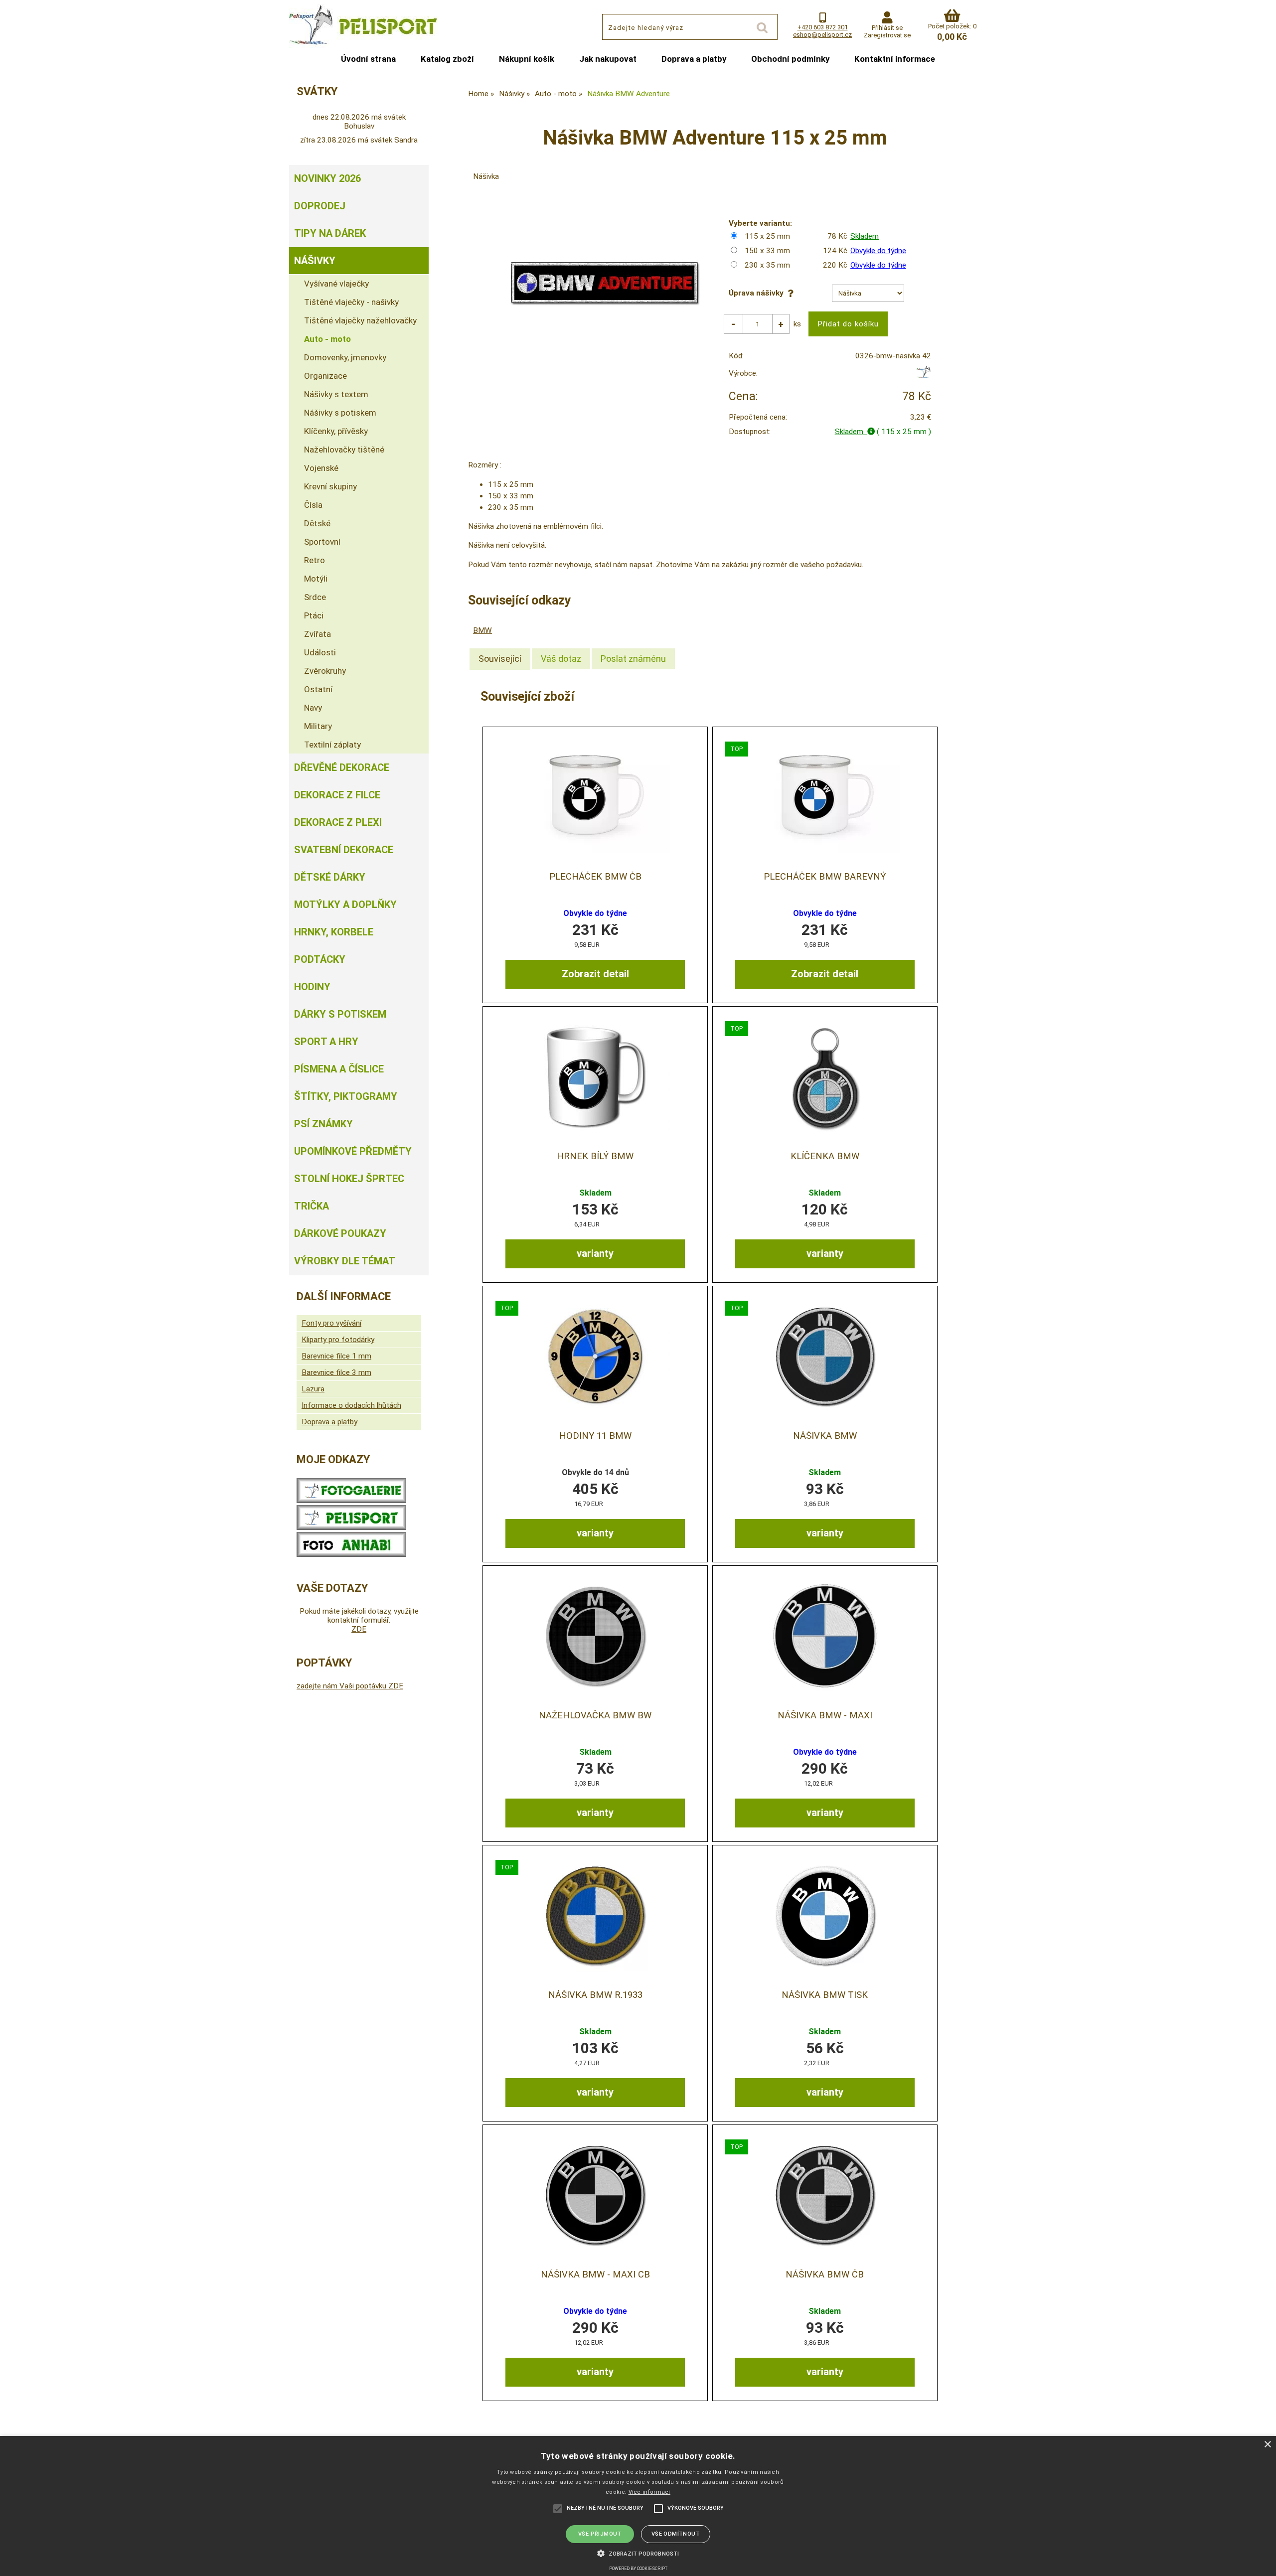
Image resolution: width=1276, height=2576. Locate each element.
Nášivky (315, 261)
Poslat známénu (633, 659)
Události (320, 652)
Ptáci (314, 615)
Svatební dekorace (344, 850)
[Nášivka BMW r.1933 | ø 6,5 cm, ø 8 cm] (595, 1915)
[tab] (500, 659)
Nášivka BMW (825, 1436)
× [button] (1267, 2445)
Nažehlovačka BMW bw (595, 1715)
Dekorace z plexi (338, 822)
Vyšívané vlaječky (336, 284)
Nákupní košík (527, 59)
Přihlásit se (887, 28)
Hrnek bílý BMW (595, 1156)
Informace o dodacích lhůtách (351, 1405)
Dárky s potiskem (340, 1014)
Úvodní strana (368, 59)
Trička (312, 1206)
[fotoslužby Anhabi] (351, 1554)
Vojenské (321, 468)
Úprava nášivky (758, 293)
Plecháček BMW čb (595, 877)
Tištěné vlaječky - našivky (351, 302)
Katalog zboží (447, 59)
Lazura (313, 1389)
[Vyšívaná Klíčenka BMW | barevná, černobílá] (825, 1077)
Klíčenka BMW (825, 1156)
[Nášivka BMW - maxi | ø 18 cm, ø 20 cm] (825, 1636)
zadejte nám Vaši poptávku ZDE (350, 1686)
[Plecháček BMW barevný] (825, 797)
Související (500, 659)
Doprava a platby (694, 59)
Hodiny (312, 987)
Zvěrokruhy (325, 671)
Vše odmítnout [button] (676, 2534)
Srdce (315, 597)
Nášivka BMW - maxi (825, 1715)
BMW (482, 630)
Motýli (316, 579)
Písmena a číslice (339, 1069)
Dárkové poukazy (340, 1233)
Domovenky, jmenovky (345, 357)
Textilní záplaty (332, 745)
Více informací (649, 2492)
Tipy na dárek (330, 233)
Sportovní (322, 542)
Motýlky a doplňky (345, 905)
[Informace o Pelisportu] (351, 1527)
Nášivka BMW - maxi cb (595, 2274)
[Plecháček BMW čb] (595, 797)
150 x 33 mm (767, 251)
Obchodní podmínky (790, 59)
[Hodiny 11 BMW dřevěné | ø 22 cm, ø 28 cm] (595, 1356)
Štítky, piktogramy (346, 1096)
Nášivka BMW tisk (825, 1995)
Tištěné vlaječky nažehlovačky (360, 320)
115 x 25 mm (767, 236)
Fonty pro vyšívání (331, 1323)
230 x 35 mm (767, 265)
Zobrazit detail (595, 974)
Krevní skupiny (330, 486)
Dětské (317, 523)
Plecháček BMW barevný (825, 877)
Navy (313, 708)
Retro (315, 560)
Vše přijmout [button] (600, 2534)
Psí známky (323, 1124)
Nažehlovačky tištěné (344, 450)
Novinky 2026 (327, 178)
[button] (638, 2553)
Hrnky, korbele (334, 932)
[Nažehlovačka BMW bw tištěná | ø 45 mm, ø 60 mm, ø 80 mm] (595, 1636)
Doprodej (320, 206)
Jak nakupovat (608, 59)
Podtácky (320, 959)
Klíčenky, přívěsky (336, 431)
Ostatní (318, 689)
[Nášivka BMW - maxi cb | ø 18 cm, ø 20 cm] (595, 2195)
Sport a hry (326, 1042)
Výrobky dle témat (345, 1261)
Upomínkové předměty (353, 1151)
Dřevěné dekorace (342, 767)
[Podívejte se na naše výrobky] (351, 1501)
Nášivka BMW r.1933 (595, 1995)
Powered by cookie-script (638, 2569)
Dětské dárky (330, 877)
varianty (595, 1253)
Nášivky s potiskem (340, 413)
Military (318, 726)
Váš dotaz (561, 659)
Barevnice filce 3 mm (336, 1372)
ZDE (359, 1629)
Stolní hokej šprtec (349, 1179)
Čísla (313, 505)
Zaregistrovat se (887, 35)
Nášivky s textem (336, 394)
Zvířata (318, 634)
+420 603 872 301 (823, 27)
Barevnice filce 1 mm (336, 1356)
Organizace (325, 376)
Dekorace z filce (337, 795)
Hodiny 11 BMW (595, 1436)
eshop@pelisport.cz (822, 35)
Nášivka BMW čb (825, 2274)
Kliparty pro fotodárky (338, 1340)
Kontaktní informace (895, 59)
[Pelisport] (923, 376)
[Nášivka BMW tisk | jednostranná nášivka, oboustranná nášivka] (825, 1915)
